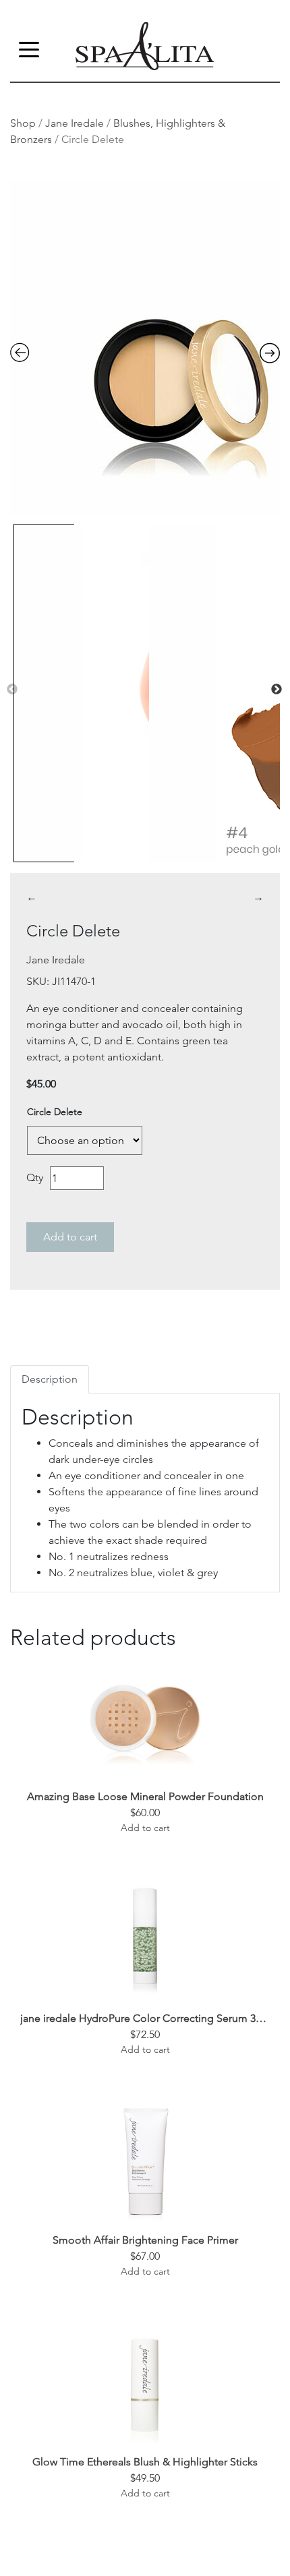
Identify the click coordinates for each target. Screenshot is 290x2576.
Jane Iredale (75, 123)
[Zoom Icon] (145, 349)
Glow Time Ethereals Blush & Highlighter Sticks (145, 2462)
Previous (12, 690)
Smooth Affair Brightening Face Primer (145, 2240)
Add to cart (70, 1237)
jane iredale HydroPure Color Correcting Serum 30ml (145, 2018)
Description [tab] (50, 1379)
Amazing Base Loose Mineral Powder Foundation (145, 1796)
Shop (23, 123)
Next (277, 690)
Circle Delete (55, 1112)
